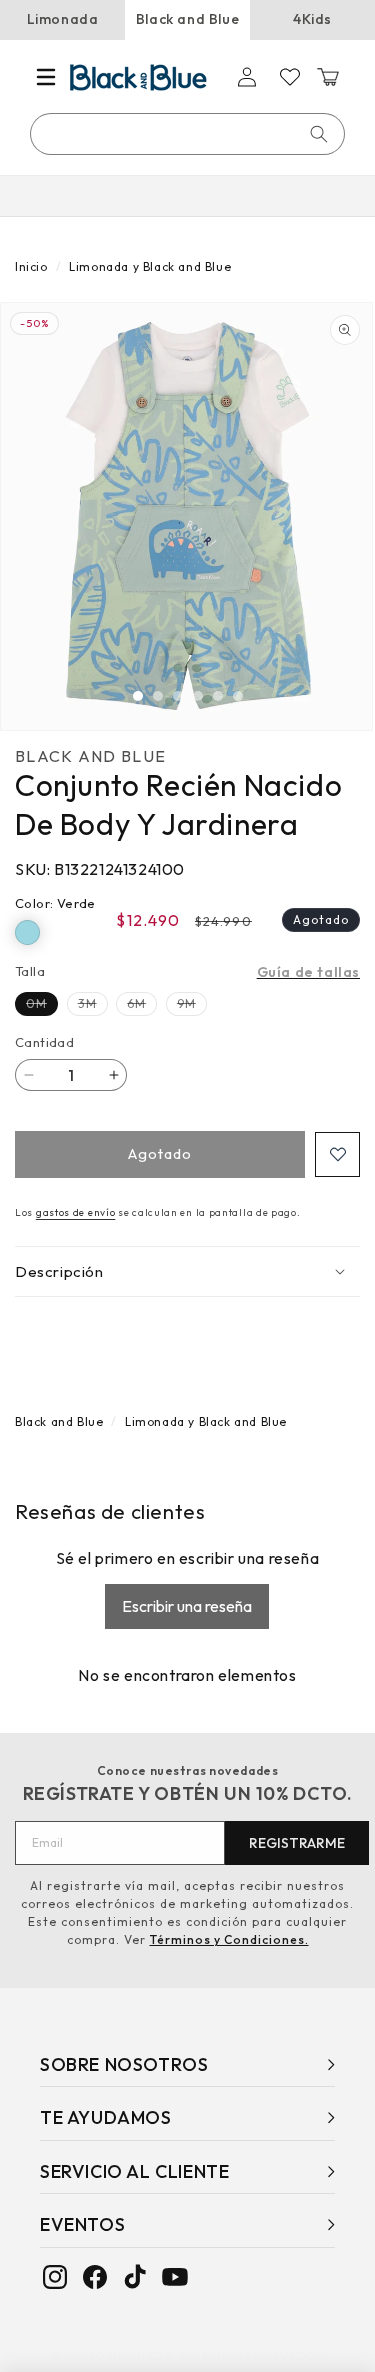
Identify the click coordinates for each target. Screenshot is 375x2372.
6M (142, 1005)
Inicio (31, 266)
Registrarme (297, 1843)
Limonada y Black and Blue (150, 266)
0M (42, 1005)
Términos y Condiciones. (229, 1939)
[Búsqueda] (319, 134)
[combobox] (188, 134)
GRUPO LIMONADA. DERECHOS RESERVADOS (192, 2356)
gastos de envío (76, 1212)
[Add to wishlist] (337, 1154)
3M (93, 1005)
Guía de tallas (308, 972)
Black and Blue (187, 19)
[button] (46, 77)
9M (192, 1005)
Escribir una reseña (187, 1606)
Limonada (63, 19)
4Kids (312, 19)
